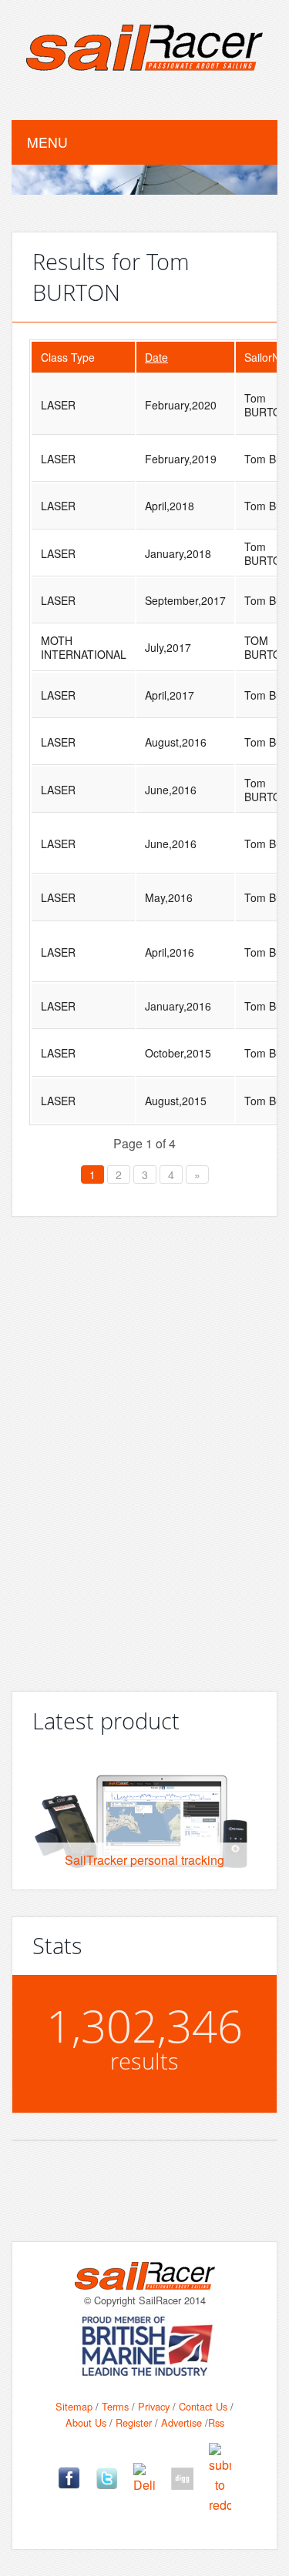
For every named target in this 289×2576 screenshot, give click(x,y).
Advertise (181, 2422)
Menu (47, 142)
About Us (86, 2422)
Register (134, 2422)
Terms (115, 2406)
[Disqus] (144, 1448)
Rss (216, 2422)
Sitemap (74, 2406)
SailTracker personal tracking (144, 1860)
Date (156, 357)
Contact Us (203, 2406)
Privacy (154, 2406)
